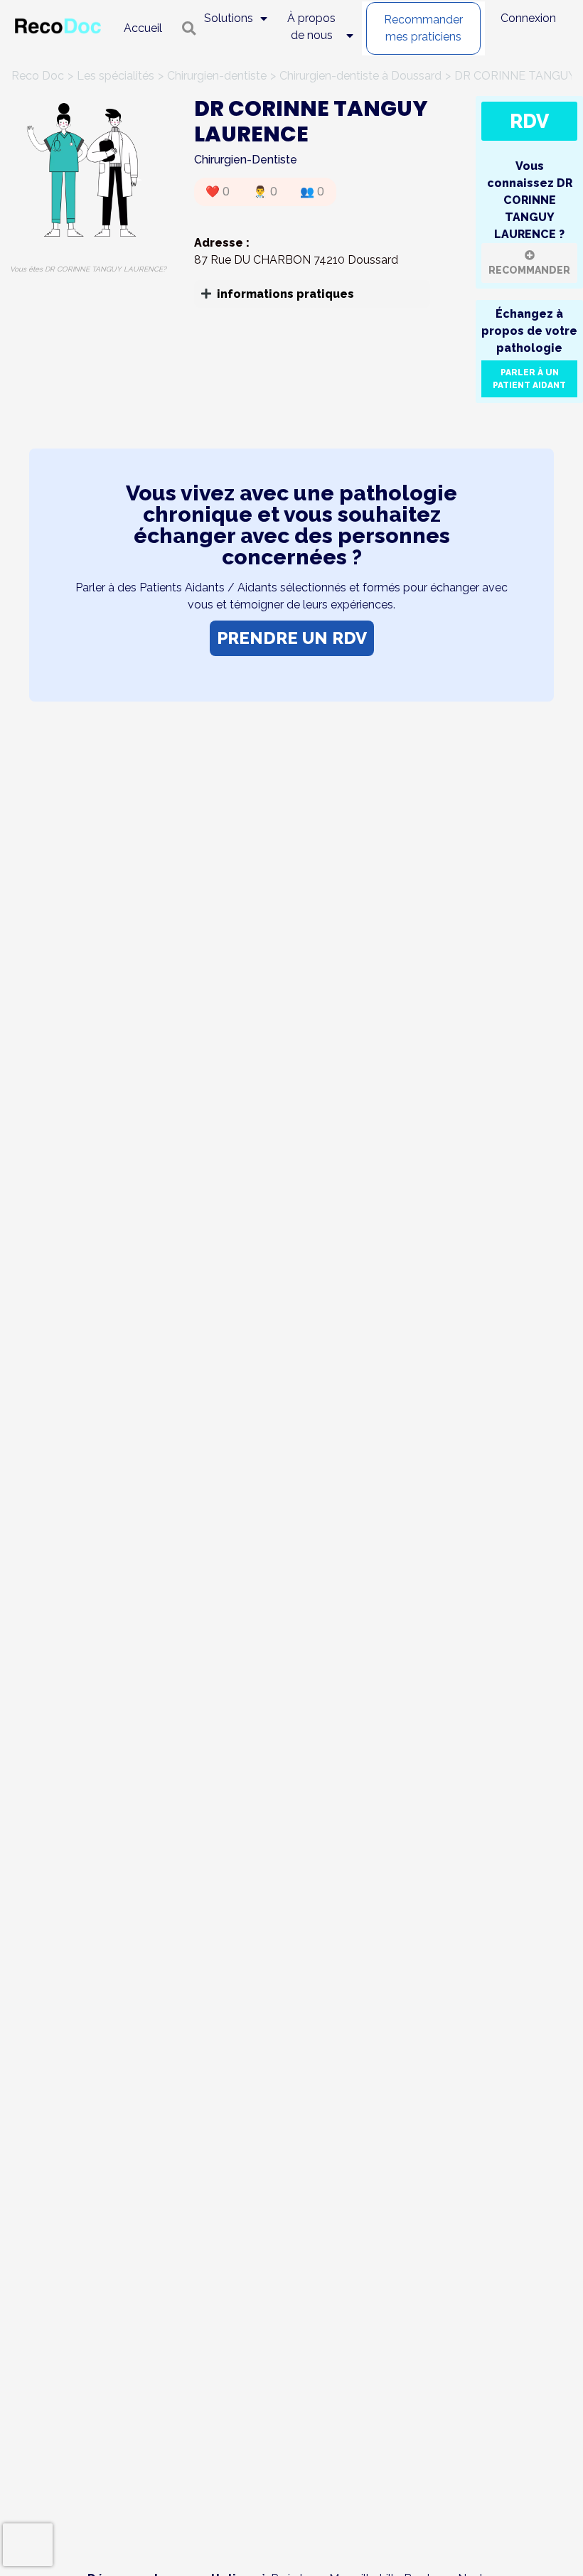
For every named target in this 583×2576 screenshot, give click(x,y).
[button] (312, 294)
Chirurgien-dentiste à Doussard (360, 76)
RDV (529, 121)
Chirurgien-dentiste (217, 76)
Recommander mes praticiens (423, 28)
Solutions (229, 18)
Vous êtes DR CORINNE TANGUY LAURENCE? (88, 269)
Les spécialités (116, 76)
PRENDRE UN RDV (292, 638)
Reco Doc (38, 76)
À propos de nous (311, 27)
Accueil (143, 28)
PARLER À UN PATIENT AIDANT (529, 379)
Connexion (528, 18)
